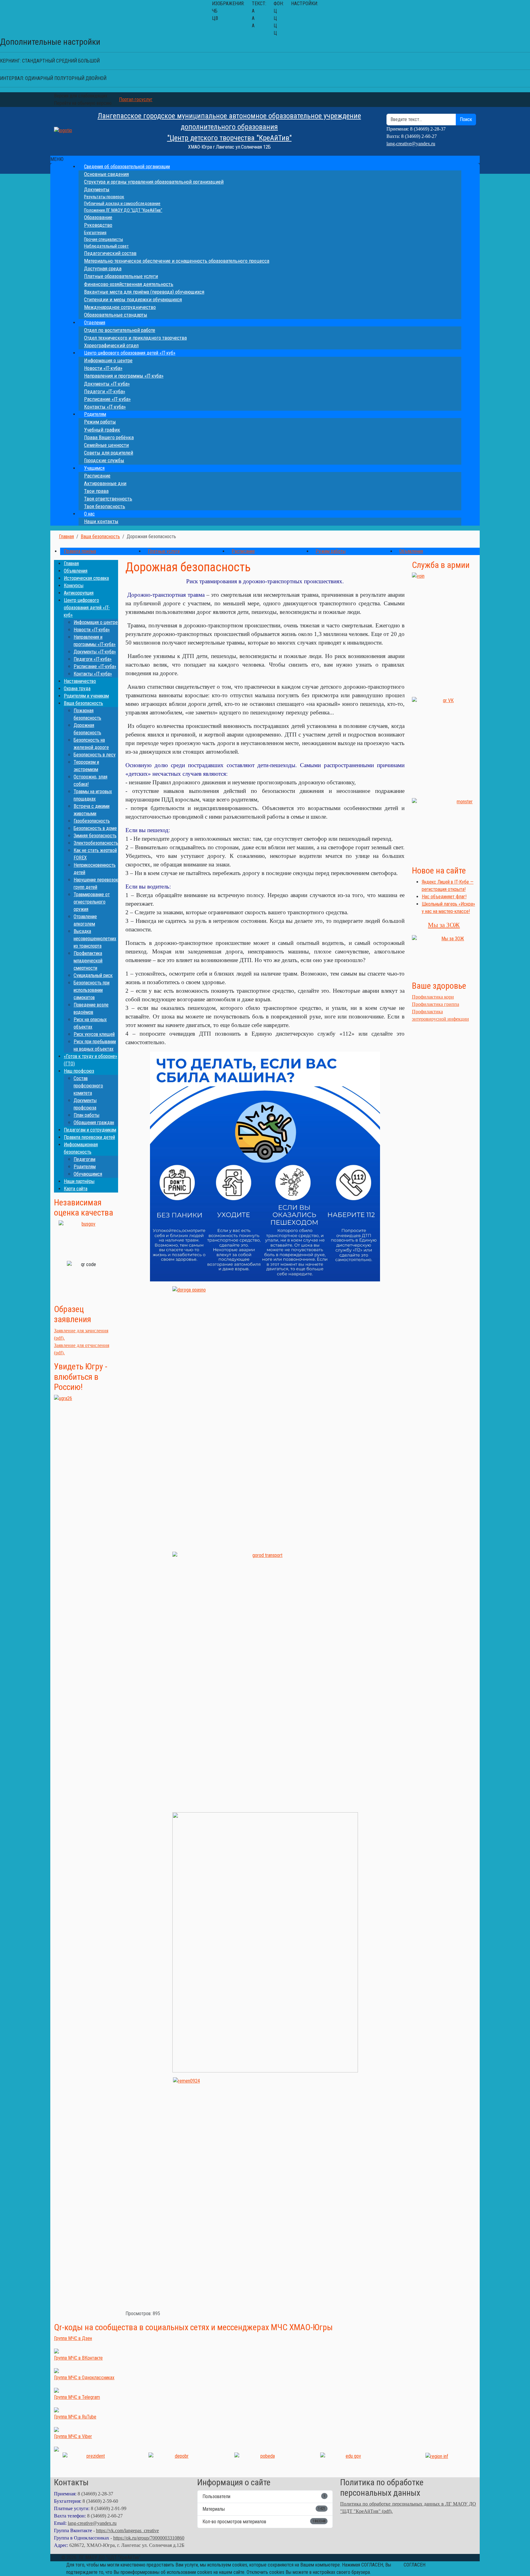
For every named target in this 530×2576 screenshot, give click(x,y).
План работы (86, 1115)
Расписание (97, 476)
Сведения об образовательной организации (127, 167)
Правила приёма (80, 551)
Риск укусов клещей (94, 1034)
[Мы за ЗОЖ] (444, 955)
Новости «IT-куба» (103, 368)
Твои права (96, 491)
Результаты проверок (104, 197)
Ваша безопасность (83, 703)
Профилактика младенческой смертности (88, 961)
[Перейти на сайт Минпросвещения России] (351, 2462)
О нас (89, 514)
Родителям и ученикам (86, 696)
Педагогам (84, 1159)
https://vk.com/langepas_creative (127, 2530)
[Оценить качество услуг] (86, 1238)
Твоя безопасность (105, 506)
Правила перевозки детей (89, 1137)
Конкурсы (74, 586)
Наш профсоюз (79, 1071)
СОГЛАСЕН (415, 2565)
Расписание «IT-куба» (107, 399)
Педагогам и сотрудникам (90, 1130)
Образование (98, 217)
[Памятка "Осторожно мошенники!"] (444, 829)
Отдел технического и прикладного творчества (135, 338)
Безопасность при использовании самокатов (92, 990)
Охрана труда (77, 689)
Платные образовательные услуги (121, 276)
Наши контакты (101, 521)
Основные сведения (106, 174)
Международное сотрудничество (120, 307)
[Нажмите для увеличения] (265, 1166)
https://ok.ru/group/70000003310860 (149, 2538)
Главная (71, 563)
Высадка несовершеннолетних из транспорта (95, 939)
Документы (97, 189)
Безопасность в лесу (95, 755)
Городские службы (104, 460)
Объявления (411, 551)
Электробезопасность (96, 843)
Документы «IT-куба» (107, 384)
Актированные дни (105, 483)
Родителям (95, 414)
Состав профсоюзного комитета (88, 1086)
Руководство (98, 225)
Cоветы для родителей (109, 453)
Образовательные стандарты (116, 315)
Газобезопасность (92, 821)
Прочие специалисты (104, 239)
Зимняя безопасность (95, 836)
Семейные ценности (106, 445)
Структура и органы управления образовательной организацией (154, 182)
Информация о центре (108, 360)
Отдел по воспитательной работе (120, 330)
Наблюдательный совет (106, 246)
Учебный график (102, 430)
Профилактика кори (433, 997)
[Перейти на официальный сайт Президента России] (93, 2462)
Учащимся (94, 468)
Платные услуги (164, 551)
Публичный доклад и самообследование (122, 204)
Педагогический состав (110, 253)
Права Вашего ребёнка (109, 437)
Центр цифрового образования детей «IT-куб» (130, 353)
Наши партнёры (79, 1181)
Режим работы (100, 422)
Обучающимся (88, 1174)
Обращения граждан (94, 1122)
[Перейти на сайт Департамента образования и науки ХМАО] (179, 2462)
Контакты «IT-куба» (105, 407)
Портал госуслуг (136, 99)
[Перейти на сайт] (444, 632)
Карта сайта (76, 1189)
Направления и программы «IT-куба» (124, 376)
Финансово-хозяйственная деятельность (129, 284)
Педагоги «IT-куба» (105, 391)
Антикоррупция (79, 593)
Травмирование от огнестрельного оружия (92, 902)
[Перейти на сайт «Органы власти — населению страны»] (437, 2456)
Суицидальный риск (93, 975)
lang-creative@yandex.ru (411, 144)
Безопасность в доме (95, 828)
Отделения (95, 323)
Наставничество (80, 681)
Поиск (466, 119)
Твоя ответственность (108, 499)
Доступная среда (103, 268)
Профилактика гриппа (436, 1004)
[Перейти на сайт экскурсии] (86, 1441)
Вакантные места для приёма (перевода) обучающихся (144, 292)
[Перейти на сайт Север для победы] (265, 2462)
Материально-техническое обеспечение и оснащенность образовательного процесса (177, 261)
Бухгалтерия (95, 233)
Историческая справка (86, 578)
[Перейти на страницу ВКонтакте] (444, 745)
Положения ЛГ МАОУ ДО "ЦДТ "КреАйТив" (123, 210)
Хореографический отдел (111, 345)
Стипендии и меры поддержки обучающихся (133, 299)
